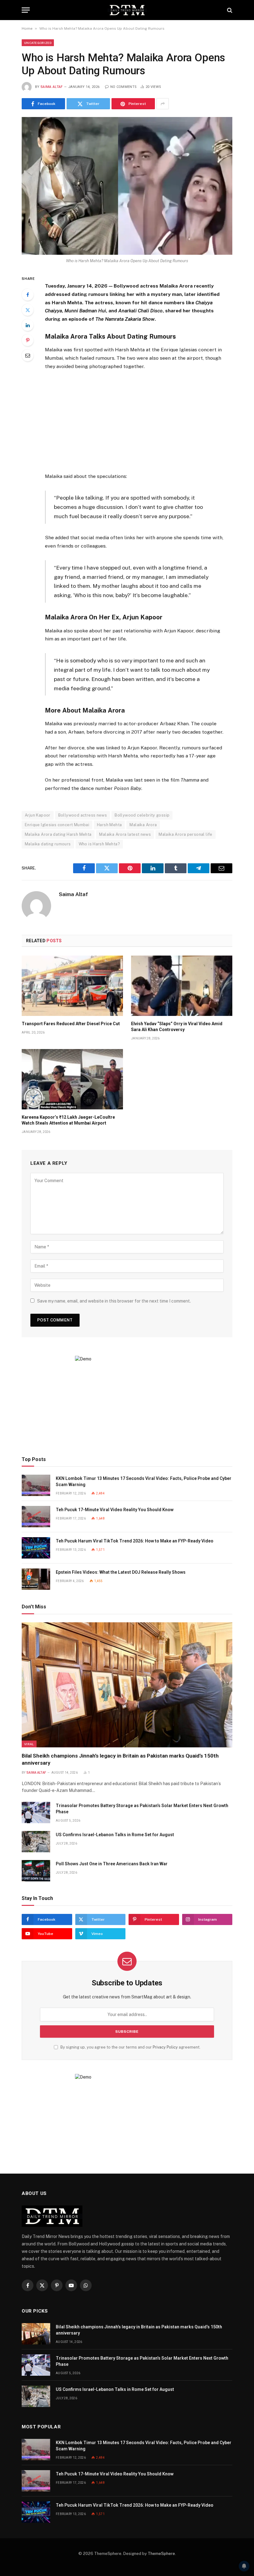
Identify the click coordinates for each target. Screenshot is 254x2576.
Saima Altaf (52, 87)
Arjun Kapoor (38, 815)
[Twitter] (28, 310)
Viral (29, 1744)
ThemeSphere (161, 2554)
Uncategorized (38, 43)
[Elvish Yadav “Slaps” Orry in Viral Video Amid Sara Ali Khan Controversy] (182, 986)
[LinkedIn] (28, 325)
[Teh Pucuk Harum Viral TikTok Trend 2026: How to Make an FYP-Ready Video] (36, 1548)
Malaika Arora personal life (186, 834)
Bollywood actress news (83, 815)
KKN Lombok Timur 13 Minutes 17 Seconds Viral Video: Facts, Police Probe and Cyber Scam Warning (144, 1481)
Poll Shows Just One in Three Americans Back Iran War (112, 1864)
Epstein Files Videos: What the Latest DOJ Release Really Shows (121, 1572)
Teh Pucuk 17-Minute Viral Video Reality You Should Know (115, 1510)
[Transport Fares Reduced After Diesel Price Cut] (72, 986)
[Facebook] (28, 295)
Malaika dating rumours (48, 844)
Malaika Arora (143, 825)
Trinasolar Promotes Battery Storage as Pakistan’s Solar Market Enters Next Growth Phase (142, 1809)
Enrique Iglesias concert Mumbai (57, 825)
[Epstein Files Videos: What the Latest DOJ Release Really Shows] (36, 1579)
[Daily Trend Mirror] (127, 10)
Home (27, 28)
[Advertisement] (142, 421)
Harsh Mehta (109, 825)
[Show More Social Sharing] (163, 104)
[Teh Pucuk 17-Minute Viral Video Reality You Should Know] (36, 1517)
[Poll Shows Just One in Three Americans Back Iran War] (36, 1871)
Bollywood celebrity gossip (142, 815)
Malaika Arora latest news (125, 834)
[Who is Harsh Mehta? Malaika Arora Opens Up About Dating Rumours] (127, 186)
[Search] (229, 10)
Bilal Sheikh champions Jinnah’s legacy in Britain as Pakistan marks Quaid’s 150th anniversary (120, 1759)
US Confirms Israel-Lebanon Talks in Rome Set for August (115, 1835)
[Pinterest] (28, 340)
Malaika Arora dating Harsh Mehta (58, 834)
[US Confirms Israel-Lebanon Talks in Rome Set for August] (36, 1842)
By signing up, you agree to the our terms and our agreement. (130, 2047)
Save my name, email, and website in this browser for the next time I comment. (114, 1301)
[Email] (28, 355)
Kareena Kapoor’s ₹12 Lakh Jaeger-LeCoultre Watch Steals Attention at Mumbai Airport (68, 1120)
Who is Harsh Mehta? (99, 844)
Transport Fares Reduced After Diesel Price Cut (71, 1024)
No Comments (123, 87)
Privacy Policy (165, 2047)
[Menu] (26, 10)
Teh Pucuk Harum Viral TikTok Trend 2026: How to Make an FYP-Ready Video (135, 1541)
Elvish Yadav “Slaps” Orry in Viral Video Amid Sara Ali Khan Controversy (177, 1027)
